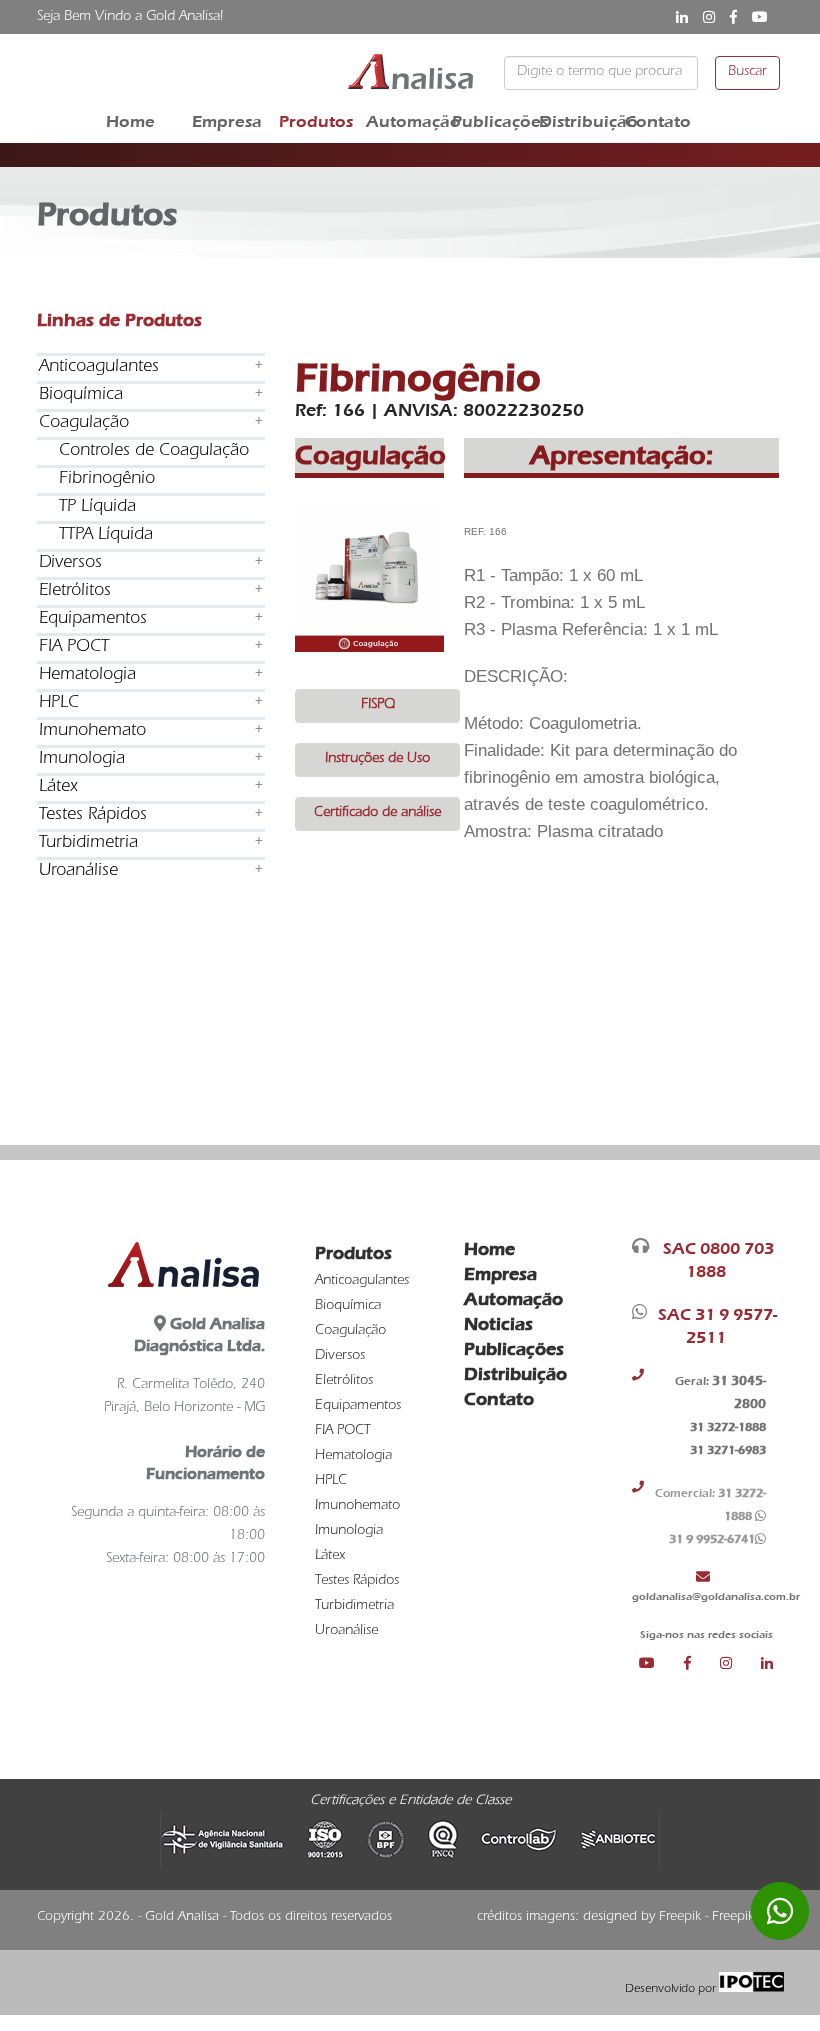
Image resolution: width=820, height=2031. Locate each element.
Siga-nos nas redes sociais (706, 1634)
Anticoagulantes (99, 368)
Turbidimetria (88, 844)
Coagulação (84, 424)
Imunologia (82, 760)
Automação (407, 121)
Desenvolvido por (672, 1990)
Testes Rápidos (93, 816)
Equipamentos (93, 620)
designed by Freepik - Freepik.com (683, 1917)
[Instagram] (740, 1663)
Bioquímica (81, 396)
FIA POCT (74, 648)
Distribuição (580, 121)
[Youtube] (661, 1663)
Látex (58, 788)
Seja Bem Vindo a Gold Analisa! (130, 18)
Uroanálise (78, 872)
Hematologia (87, 676)
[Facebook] (702, 1663)
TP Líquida (97, 508)
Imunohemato (92, 732)
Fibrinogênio (107, 480)
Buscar (747, 73)
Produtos (316, 121)
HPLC (59, 704)
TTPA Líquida (106, 536)
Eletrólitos (75, 592)
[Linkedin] (767, 1663)
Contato (658, 121)
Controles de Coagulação (154, 452)
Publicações (493, 121)
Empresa (227, 121)
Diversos (70, 564)
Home (130, 121)
